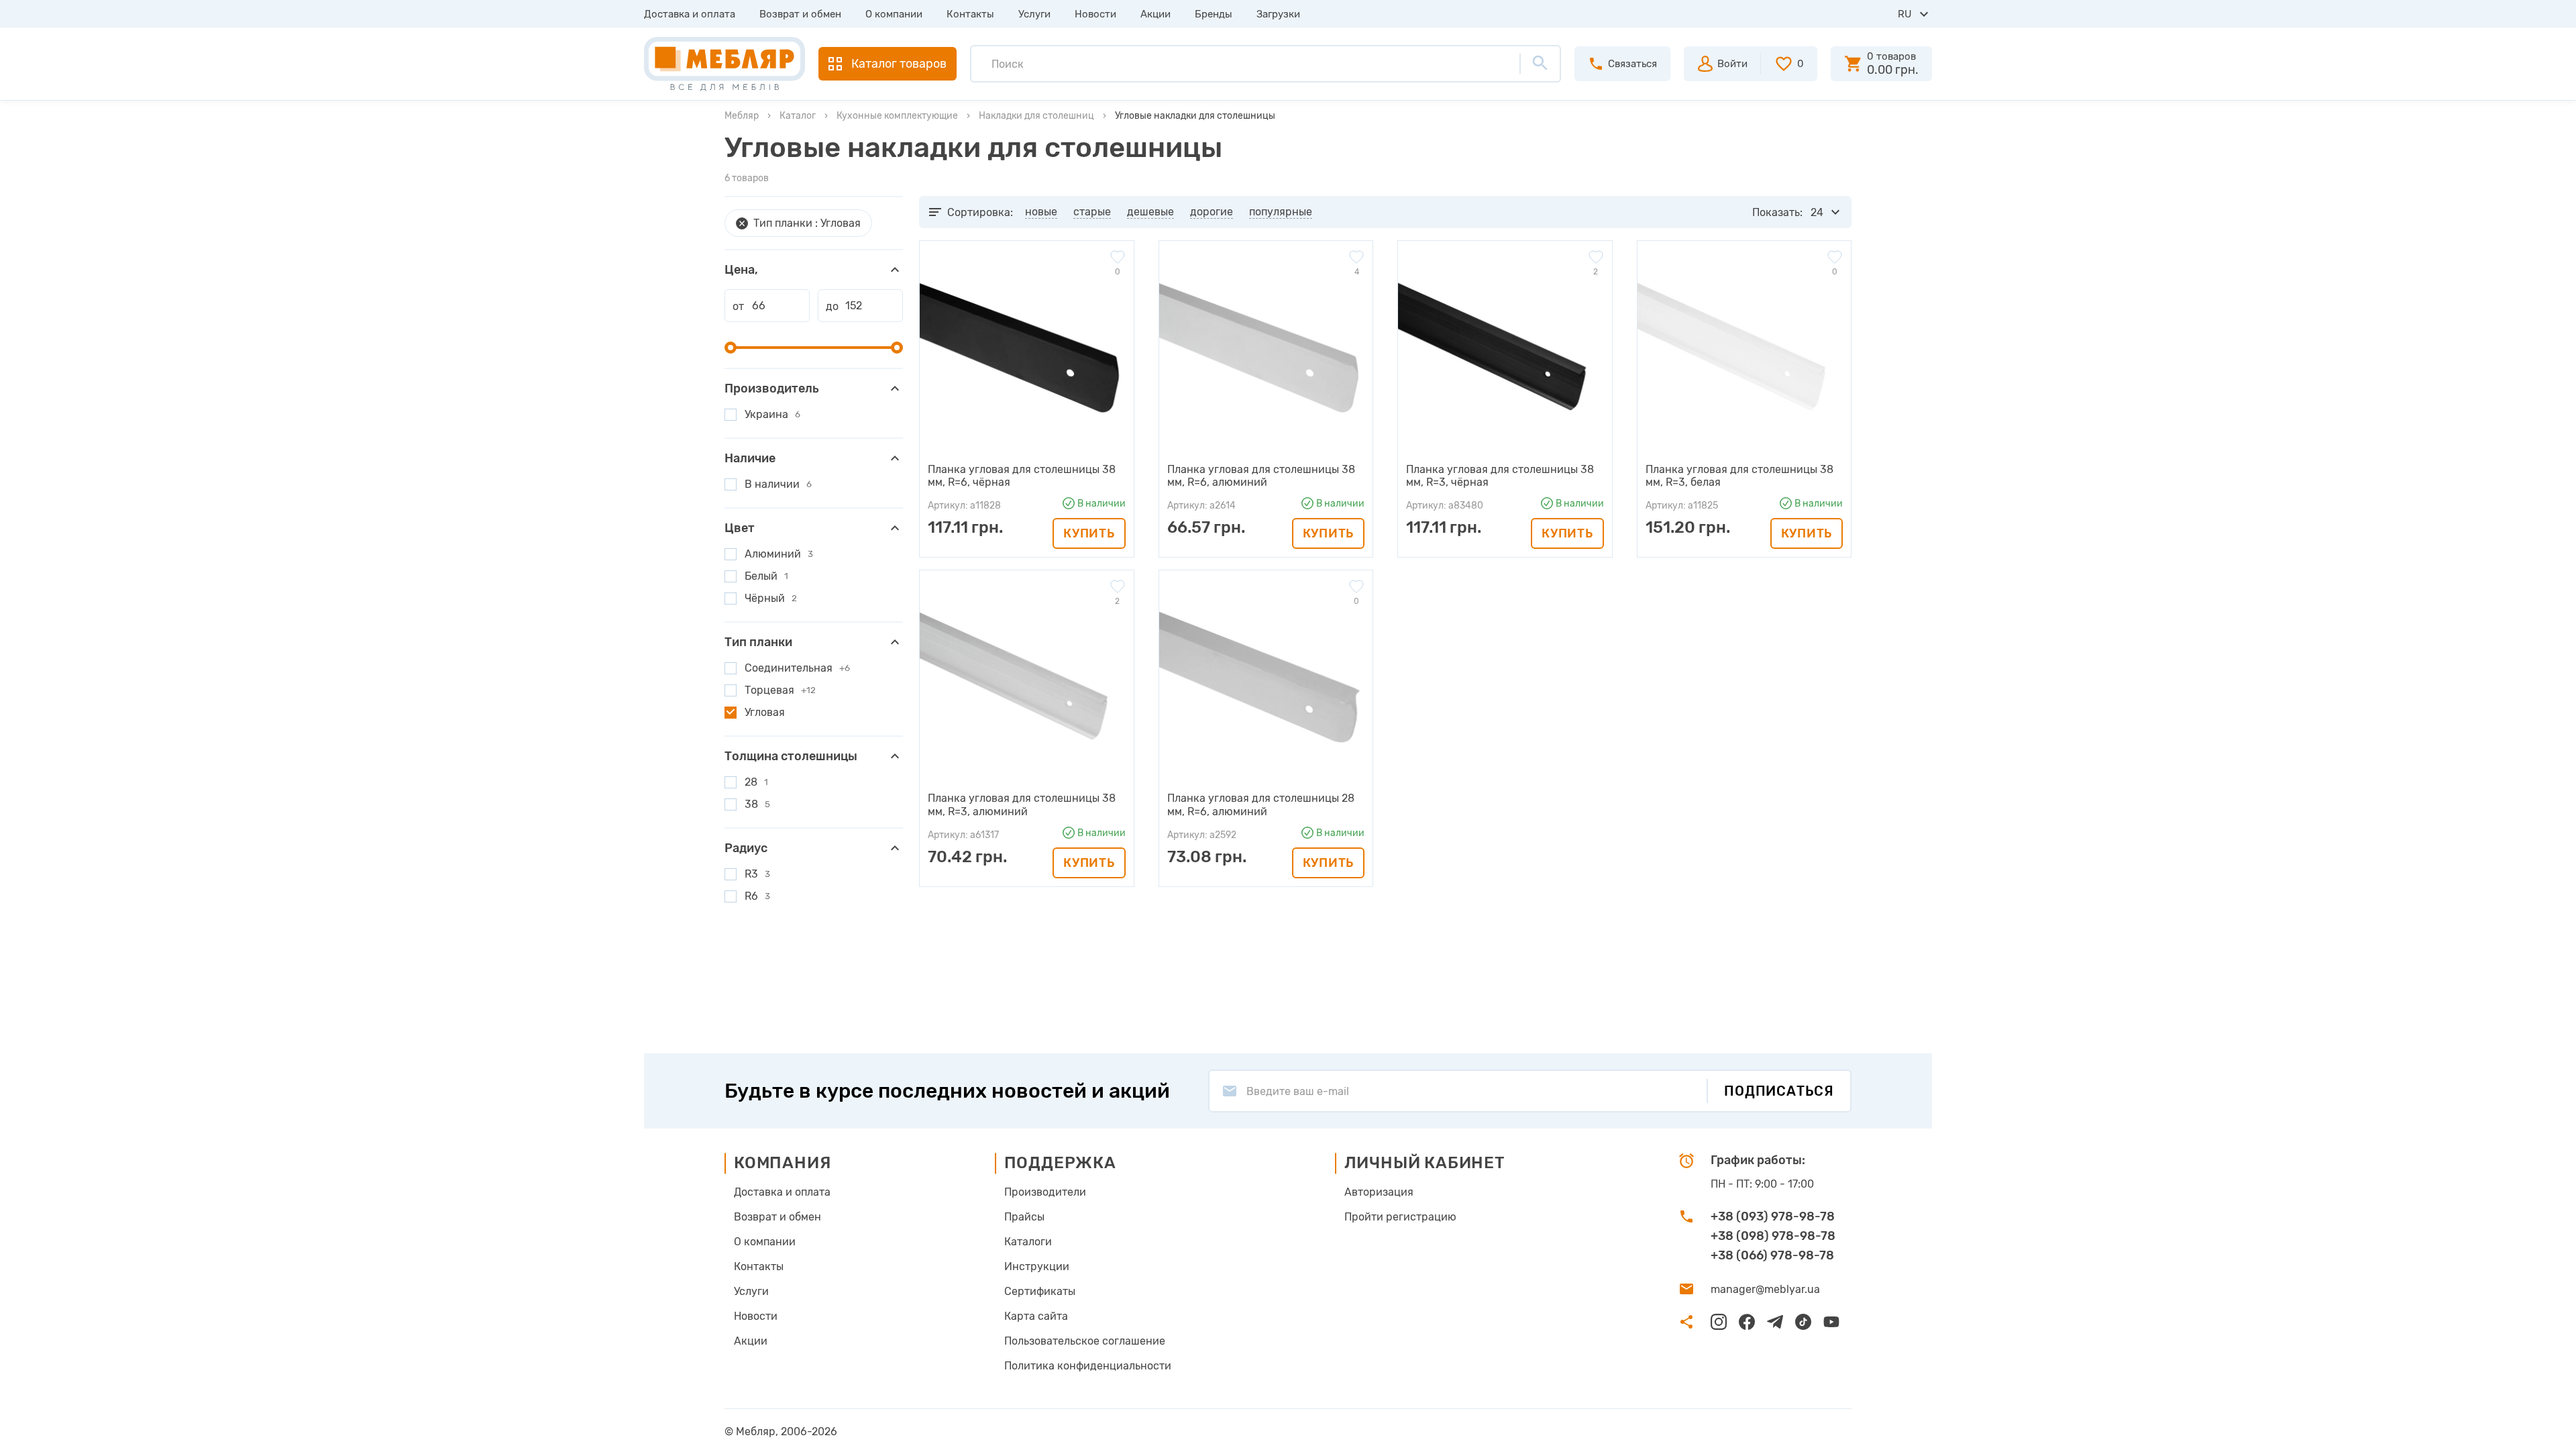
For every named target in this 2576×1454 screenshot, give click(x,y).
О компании (894, 14)
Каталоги (1028, 1242)
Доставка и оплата (690, 14)
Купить (1089, 533)
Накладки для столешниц (1036, 116)
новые (1041, 212)
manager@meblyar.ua (1765, 1289)
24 (1817, 212)
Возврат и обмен (800, 14)
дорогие (1212, 212)
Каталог (798, 116)
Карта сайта (1036, 1316)
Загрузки (1278, 14)
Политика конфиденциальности (1088, 1366)
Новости (1095, 14)
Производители (1045, 1192)
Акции (1156, 14)
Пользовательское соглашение (1085, 1341)
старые (1092, 212)
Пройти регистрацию (1400, 1217)
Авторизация (1379, 1192)
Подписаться (1779, 1091)
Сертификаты (1040, 1291)
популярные (1281, 212)
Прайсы (1024, 1217)
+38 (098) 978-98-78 (1773, 1236)
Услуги (1034, 14)
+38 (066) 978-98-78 (1772, 1255)
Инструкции (1037, 1266)
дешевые (1150, 212)
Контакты (970, 14)
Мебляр (742, 116)
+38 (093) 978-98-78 (1773, 1216)
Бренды (1214, 14)
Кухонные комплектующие (897, 116)
